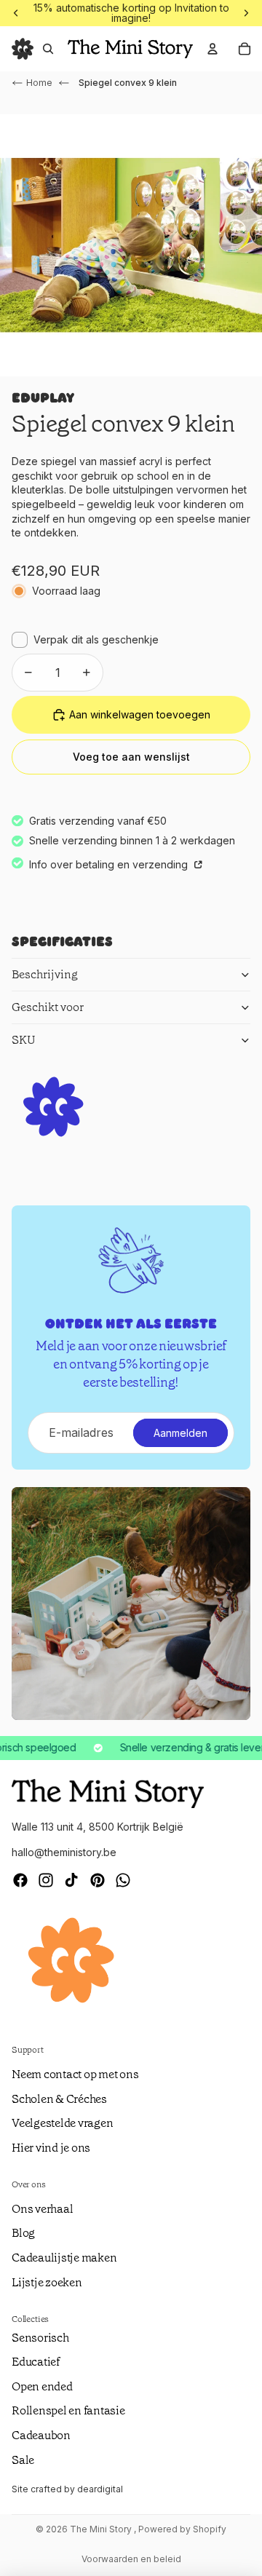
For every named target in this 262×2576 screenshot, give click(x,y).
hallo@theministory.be (64, 1852)
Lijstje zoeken (47, 2282)
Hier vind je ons (51, 2148)
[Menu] (23, 49)
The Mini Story (102, 2529)
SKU (24, 1040)
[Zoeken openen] (48, 49)
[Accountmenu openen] (213, 49)
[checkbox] (85, 640)
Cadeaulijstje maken (64, 2258)
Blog (23, 2233)
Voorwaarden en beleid (131, 2559)
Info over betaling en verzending (110, 864)
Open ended (42, 2386)
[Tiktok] (71, 1880)
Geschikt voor (48, 1007)
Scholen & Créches (59, 2099)
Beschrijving (45, 974)
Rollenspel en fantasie (68, 2410)
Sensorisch (40, 2338)
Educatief (36, 2362)
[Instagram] (46, 1880)
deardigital (100, 2489)
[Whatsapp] (123, 1880)
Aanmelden (180, 1433)
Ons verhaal (42, 2209)
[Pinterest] (98, 1880)
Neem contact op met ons (75, 2074)
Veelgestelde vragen (62, 2123)
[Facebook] (20, 1880)
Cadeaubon (41, 2435)
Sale (23, 2460)
